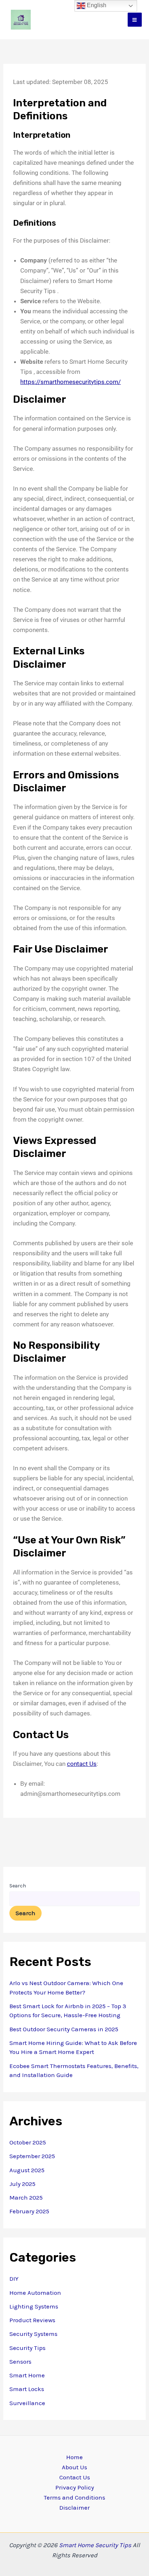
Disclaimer (74, 2507)
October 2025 (28, 2142)
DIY (14, 2279)
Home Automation (35, 2293)
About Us (74, 2467)
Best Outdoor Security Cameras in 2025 (64, 2029)
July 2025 (22, 2184)
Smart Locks (27, 2389)
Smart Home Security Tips (96, 2545)
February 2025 (29, 2211)
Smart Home (27, 2375)
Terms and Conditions (74, 2497)
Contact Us (75, 2477)
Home (74, 2457)
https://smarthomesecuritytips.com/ (71, 382)
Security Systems (33, 2334)
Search (18, 1886)
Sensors (20, 2361)
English (96, 5)
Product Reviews (32, 2320)
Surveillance (27, 2403)
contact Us (82, 1764)
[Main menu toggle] (135, 20)
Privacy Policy (75, 2487)
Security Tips (27, 2348)
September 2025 (32, 2156)
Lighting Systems (34, 2306)
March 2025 (26, 2197)
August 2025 (27, 2170)
